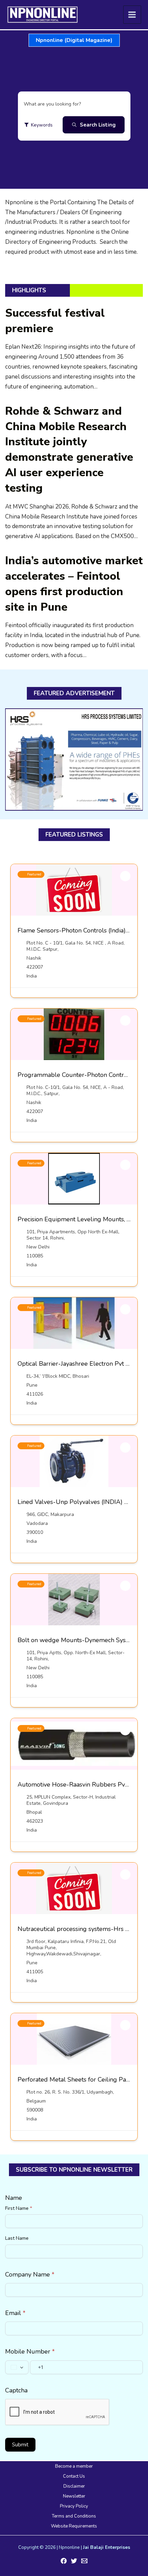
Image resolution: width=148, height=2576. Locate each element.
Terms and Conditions (74, 2516)
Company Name (30, 2274)
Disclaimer (74, 2486)
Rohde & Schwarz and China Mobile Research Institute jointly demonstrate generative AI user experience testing (69, 450)
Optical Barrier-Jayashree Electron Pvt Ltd (76, 1364)
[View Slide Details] (74, 760)
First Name (19, 2208)
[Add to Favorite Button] (125, 876)
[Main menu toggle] (132, 15)
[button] (74, 40)
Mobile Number (30, 2351)
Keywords (42, 125)
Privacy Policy (74, 2506)
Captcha (16, 2390)
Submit (20, 2445)
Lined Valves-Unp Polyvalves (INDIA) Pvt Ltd (81, 1502)
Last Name (17, 2238)
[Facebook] (64, 2561)
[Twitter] (74, 2561)
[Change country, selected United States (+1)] (17, 2367)
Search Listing (98, 125)
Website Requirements (74, 2526)
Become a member (74, 2466)
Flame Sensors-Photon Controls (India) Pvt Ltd (83, 930)
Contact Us (74, 2476)
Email (15, 2313)
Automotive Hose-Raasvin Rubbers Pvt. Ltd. (79, 1784)
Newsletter (74, 2496)
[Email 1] (84, 2561)
